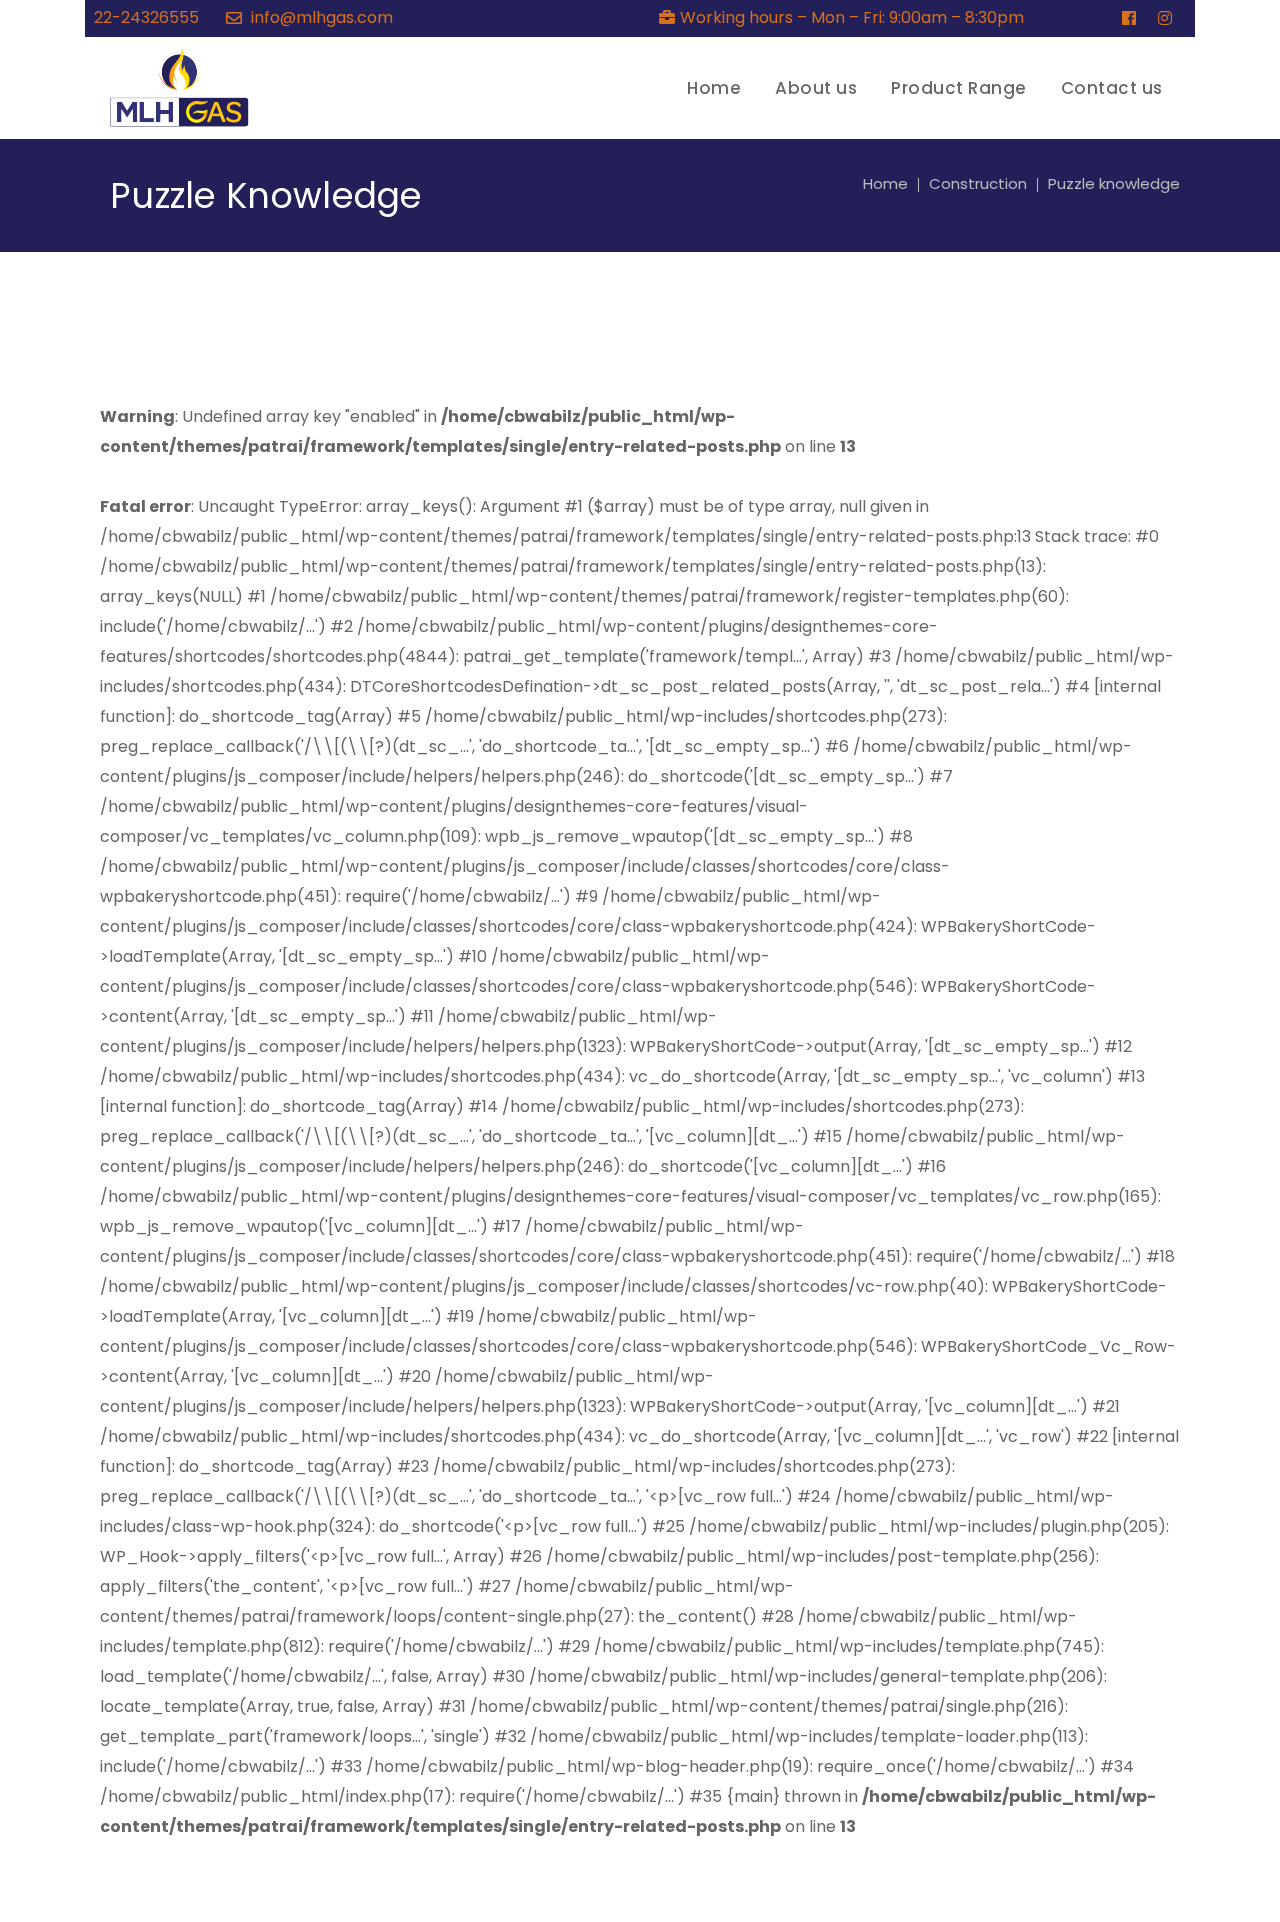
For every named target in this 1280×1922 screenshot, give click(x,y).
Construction (978, 183)
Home (885, 183)
